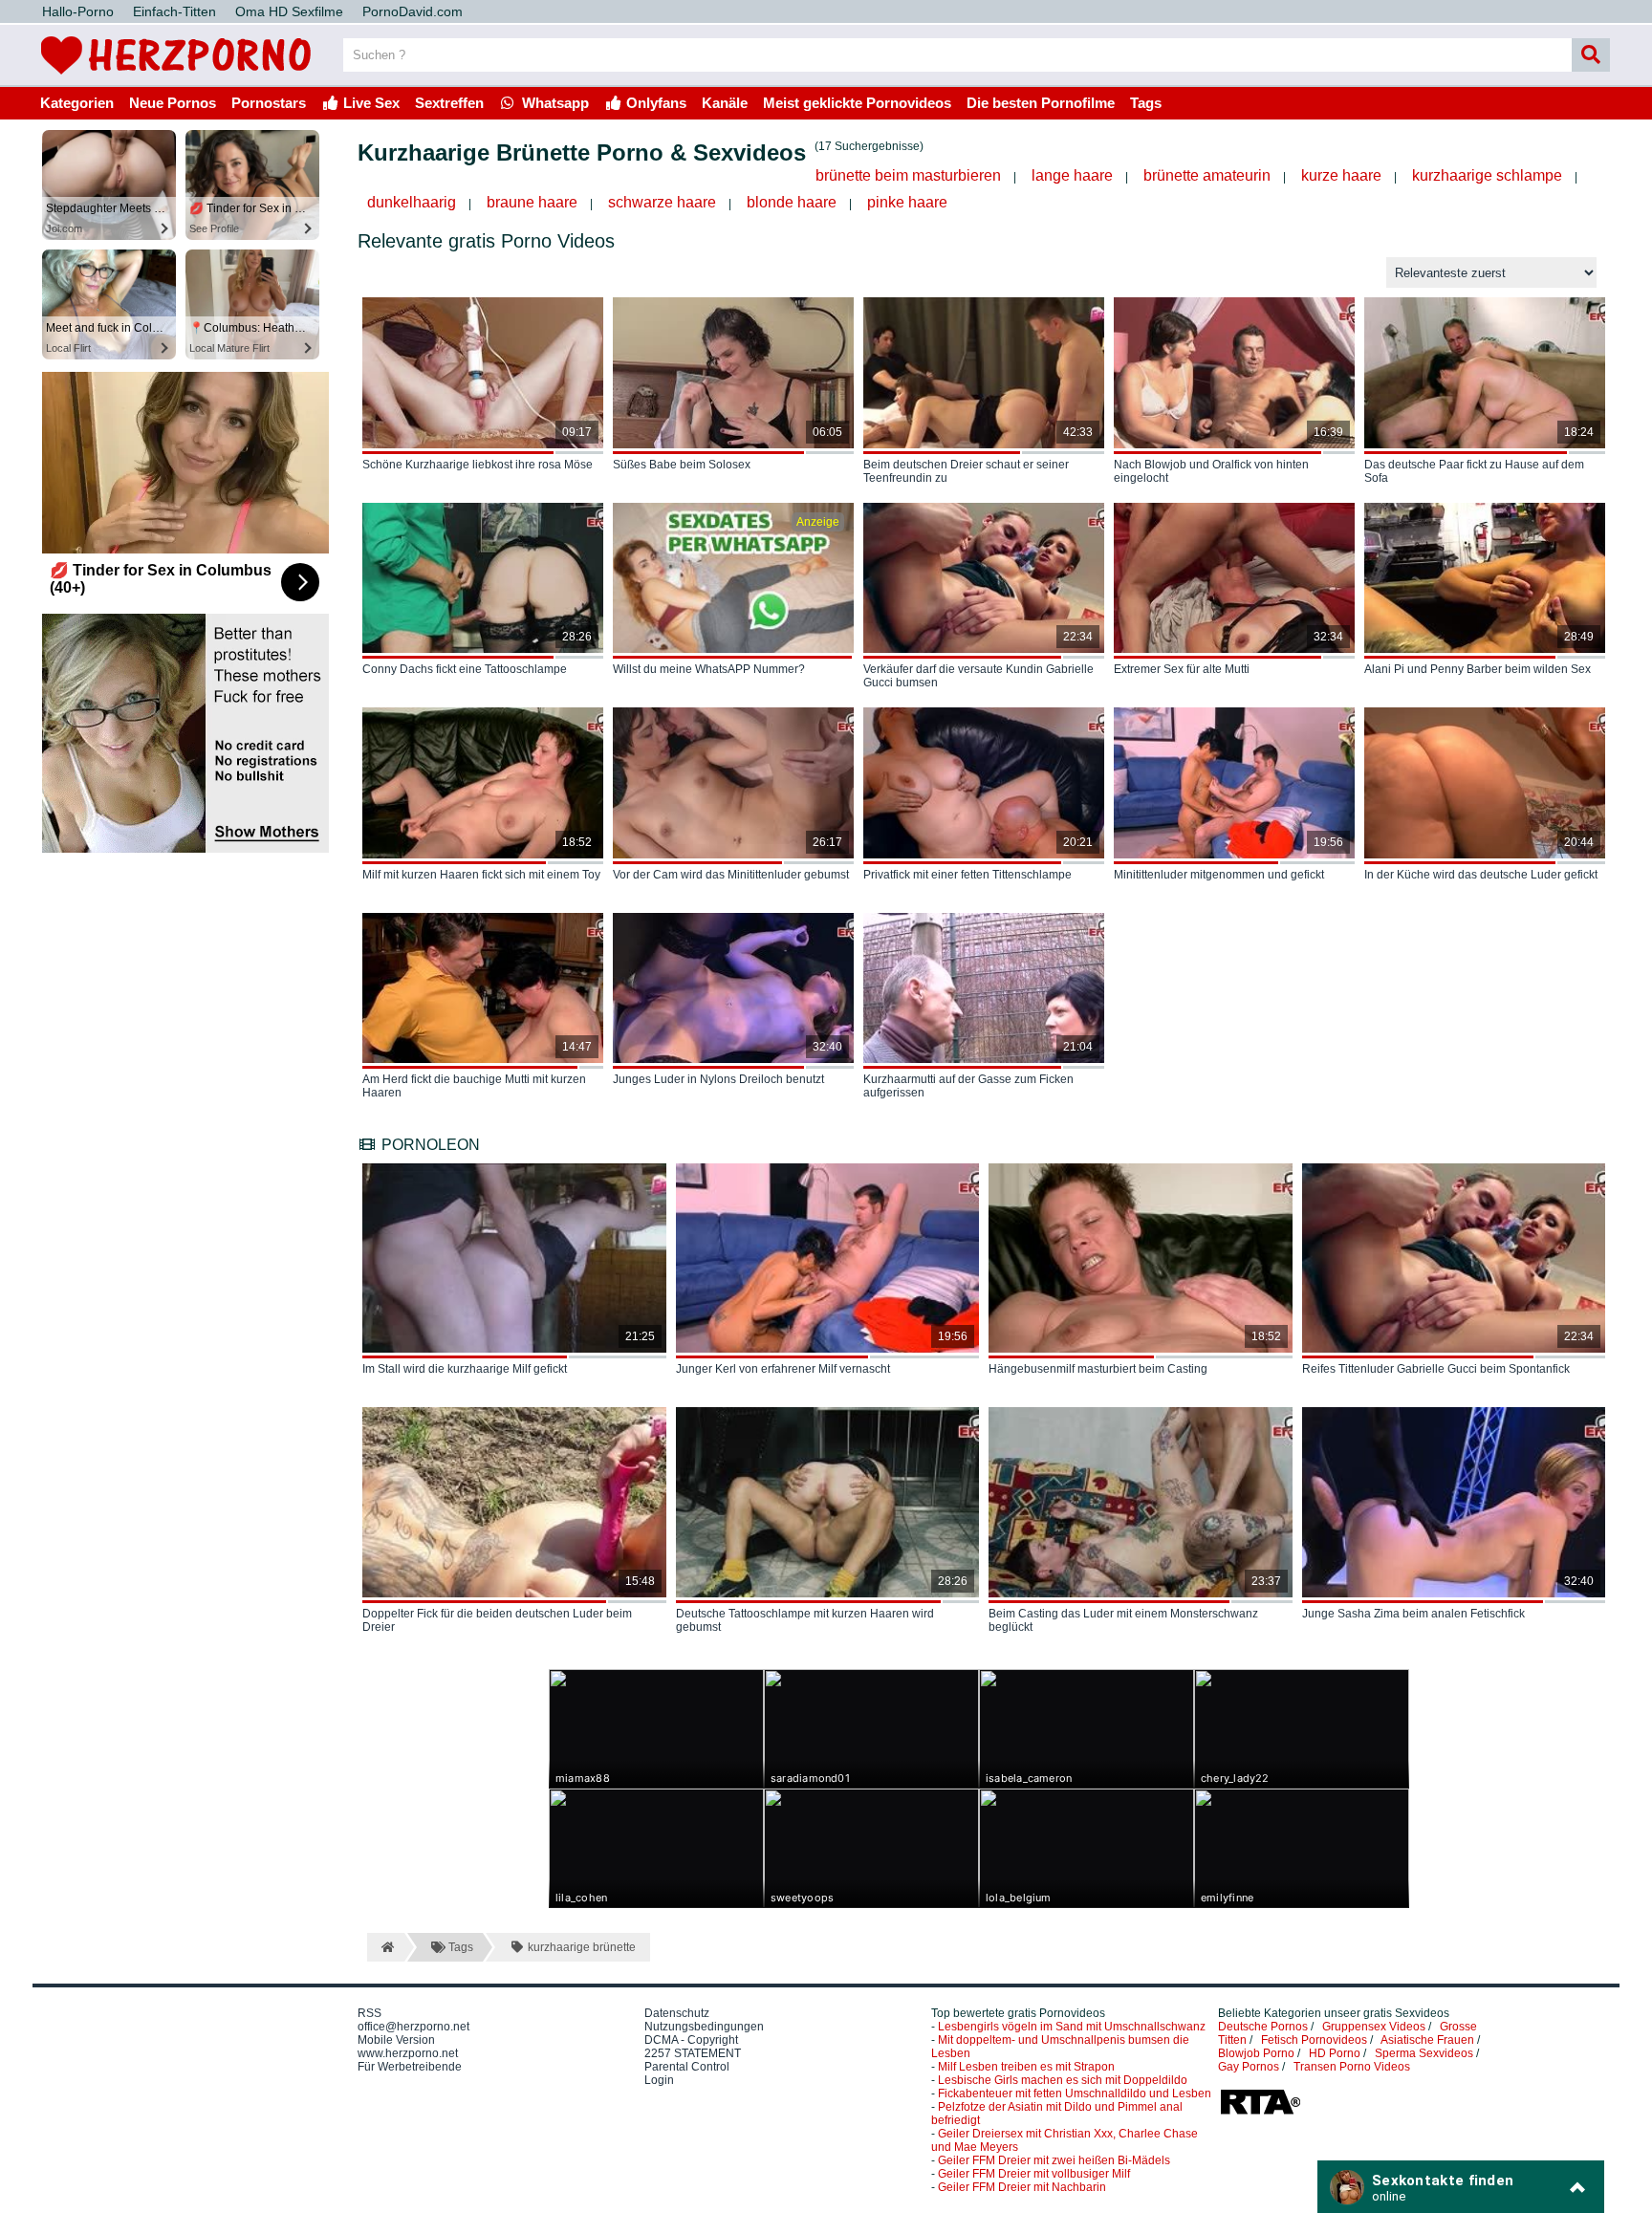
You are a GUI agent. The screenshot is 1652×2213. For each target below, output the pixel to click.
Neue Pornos (173, 103)
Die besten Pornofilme (1041, 103)
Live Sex (370, 103)
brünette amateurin (1207, 175)
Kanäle (725, 103)
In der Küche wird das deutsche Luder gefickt (1481, 875)
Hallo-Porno (78, 11)
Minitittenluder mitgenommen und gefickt (1219, 875)
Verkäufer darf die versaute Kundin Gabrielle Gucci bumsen (978, 676)
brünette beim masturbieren (908, 175)
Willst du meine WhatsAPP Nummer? (709, 669)
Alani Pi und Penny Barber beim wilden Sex (1478, 669)
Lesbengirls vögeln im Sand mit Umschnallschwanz (1072, 2027)
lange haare (1072, 175)
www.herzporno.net (408, 2053)
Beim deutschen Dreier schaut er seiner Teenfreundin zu (966, 471)
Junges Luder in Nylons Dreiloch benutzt (718, 1079)
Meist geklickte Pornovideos (857, 103)
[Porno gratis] (176, 78)
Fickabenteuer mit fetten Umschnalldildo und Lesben (1075, 2094)
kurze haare (1341, 175)
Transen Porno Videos (1352, 2067)
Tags (1146, 103)
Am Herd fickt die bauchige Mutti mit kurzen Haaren (474, 1086)
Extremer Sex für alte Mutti (1182, 669)
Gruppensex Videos (1374, 2027)
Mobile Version (396, 2040)
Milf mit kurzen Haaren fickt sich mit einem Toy (481, 875)
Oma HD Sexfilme (289, 11)
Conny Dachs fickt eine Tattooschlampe (465, 669)
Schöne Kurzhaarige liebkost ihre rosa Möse (478, 465)
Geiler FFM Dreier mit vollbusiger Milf (1034, 2174)
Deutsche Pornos (1263, 2027)
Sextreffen (449, 103)
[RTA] (1260, 2113)
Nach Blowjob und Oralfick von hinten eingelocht (1211, 471)
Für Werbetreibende (410, 2067)
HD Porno (1335, 2053)
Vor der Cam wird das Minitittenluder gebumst (731, 875)
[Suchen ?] (1591, 55)
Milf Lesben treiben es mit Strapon (1026, 2067)
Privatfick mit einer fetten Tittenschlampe (967, 875)
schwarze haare (662, 202)
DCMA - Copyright (691, 2040)
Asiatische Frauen (1427, 2040)
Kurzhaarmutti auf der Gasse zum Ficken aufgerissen (968, 1086)
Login (659, 2080)
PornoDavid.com (413, 11)
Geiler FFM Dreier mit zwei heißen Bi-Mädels (1054, 2160)
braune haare (532, 202)
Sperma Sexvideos (1424, 2053)
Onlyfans (654, 103)
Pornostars (269, 103)
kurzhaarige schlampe (1487, 175)
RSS (370, 2013)
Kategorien (77, 103)
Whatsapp (554, 103)
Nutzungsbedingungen (704, 2027)
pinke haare (907, 202)
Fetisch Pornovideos (1314, 2040)
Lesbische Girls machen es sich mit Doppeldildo (1063, 2080)
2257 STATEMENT (693, 2053)
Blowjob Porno (1256, 2053)
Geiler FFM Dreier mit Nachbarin (1022, 2187)
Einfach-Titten (174, 11)
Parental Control (687, 2067)
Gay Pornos (1249, 2067)
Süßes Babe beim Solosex (682, 465)
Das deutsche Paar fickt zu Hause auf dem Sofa (1474, 471)
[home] (386, 1947)
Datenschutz (677, 2013)
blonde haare (792, 202)
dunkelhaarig (412, 202)
